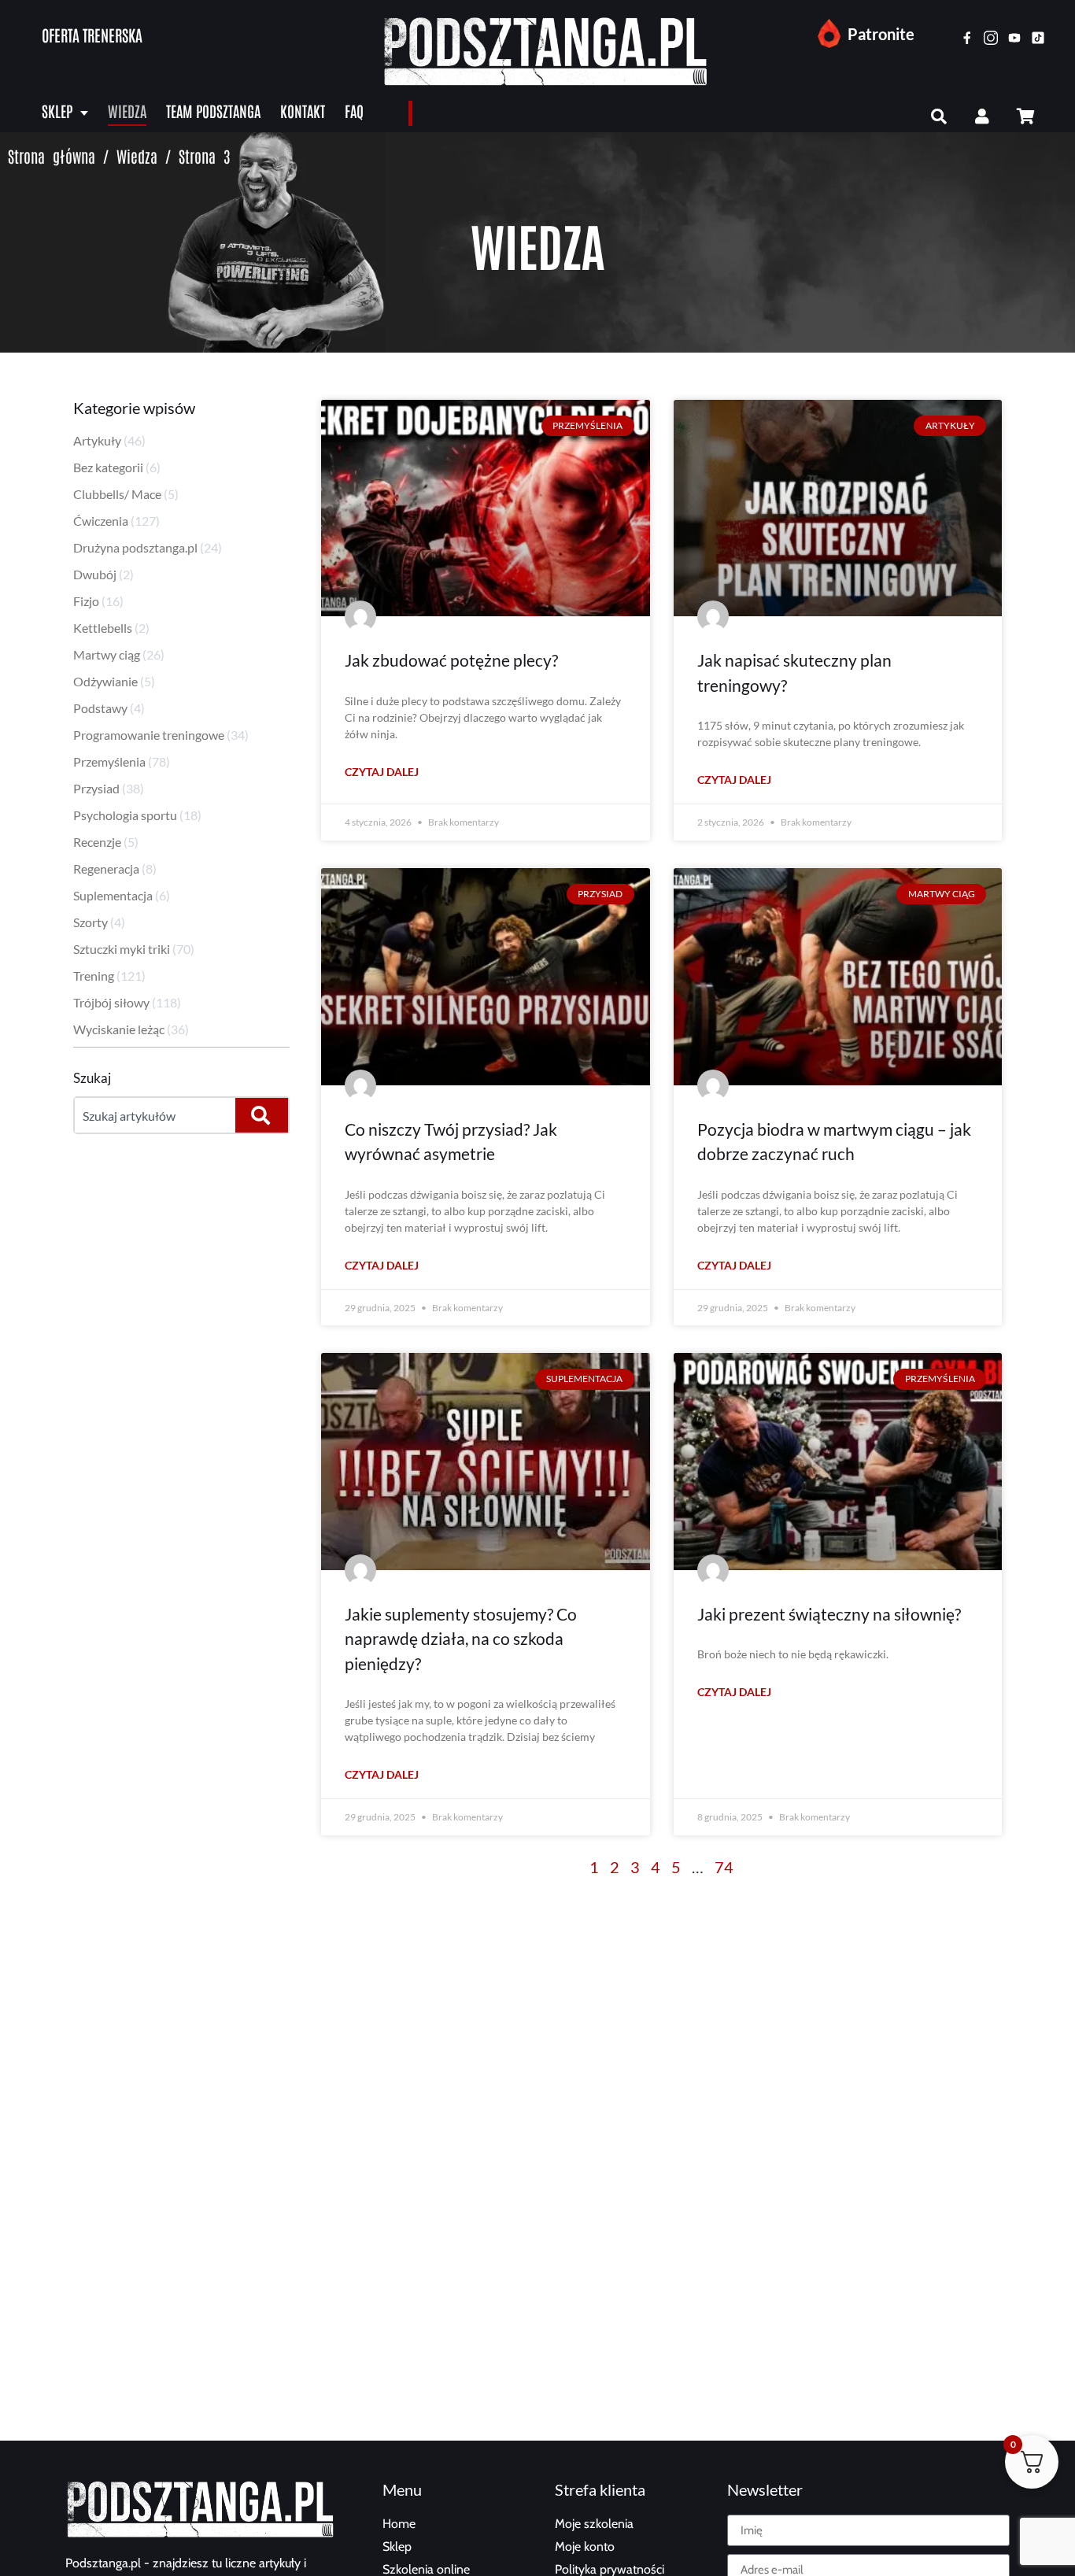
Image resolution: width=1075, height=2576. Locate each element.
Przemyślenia (109, 761)
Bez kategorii (108, 467)
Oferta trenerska (92, 35)
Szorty (91, 922)
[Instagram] (991, 38)
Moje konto (585, 2546)
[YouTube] (1014, 38)
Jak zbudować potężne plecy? (451, 660)
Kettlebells (103, 628)
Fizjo (86, 601)
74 (724, 1867)
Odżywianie (105, 681)
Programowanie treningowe (149, 735)
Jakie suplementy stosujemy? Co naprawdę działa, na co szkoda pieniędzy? (461, 1639)
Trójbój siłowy (111, 1002)
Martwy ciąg (107, 654)
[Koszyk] (1025, 116)
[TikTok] (1038, 38)
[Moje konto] (982, 116)
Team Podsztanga (213, 111)
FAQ (354, 111)
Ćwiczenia (101, 521)
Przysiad (96, 788)
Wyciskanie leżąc (119, 1029)
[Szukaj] (939, 116)
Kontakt (303, 111)
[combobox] (153, 1115)
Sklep (57, 111)
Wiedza (127, 111)
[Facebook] (967, 38)
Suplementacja (113, 895)
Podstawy (100, 708)
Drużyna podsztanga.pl (135, 547)
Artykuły (97, 440)
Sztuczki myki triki (122, 949)
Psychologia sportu (125, 815)
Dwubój (95, 574)
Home (399, 2524)
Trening (94, 976)
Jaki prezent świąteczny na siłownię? (829, 1614)
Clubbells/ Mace (117, 494)
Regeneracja (106, 869)
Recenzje (97, 842)
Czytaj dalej (382, 772)
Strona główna (52, 156)
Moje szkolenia (594, 2524)
